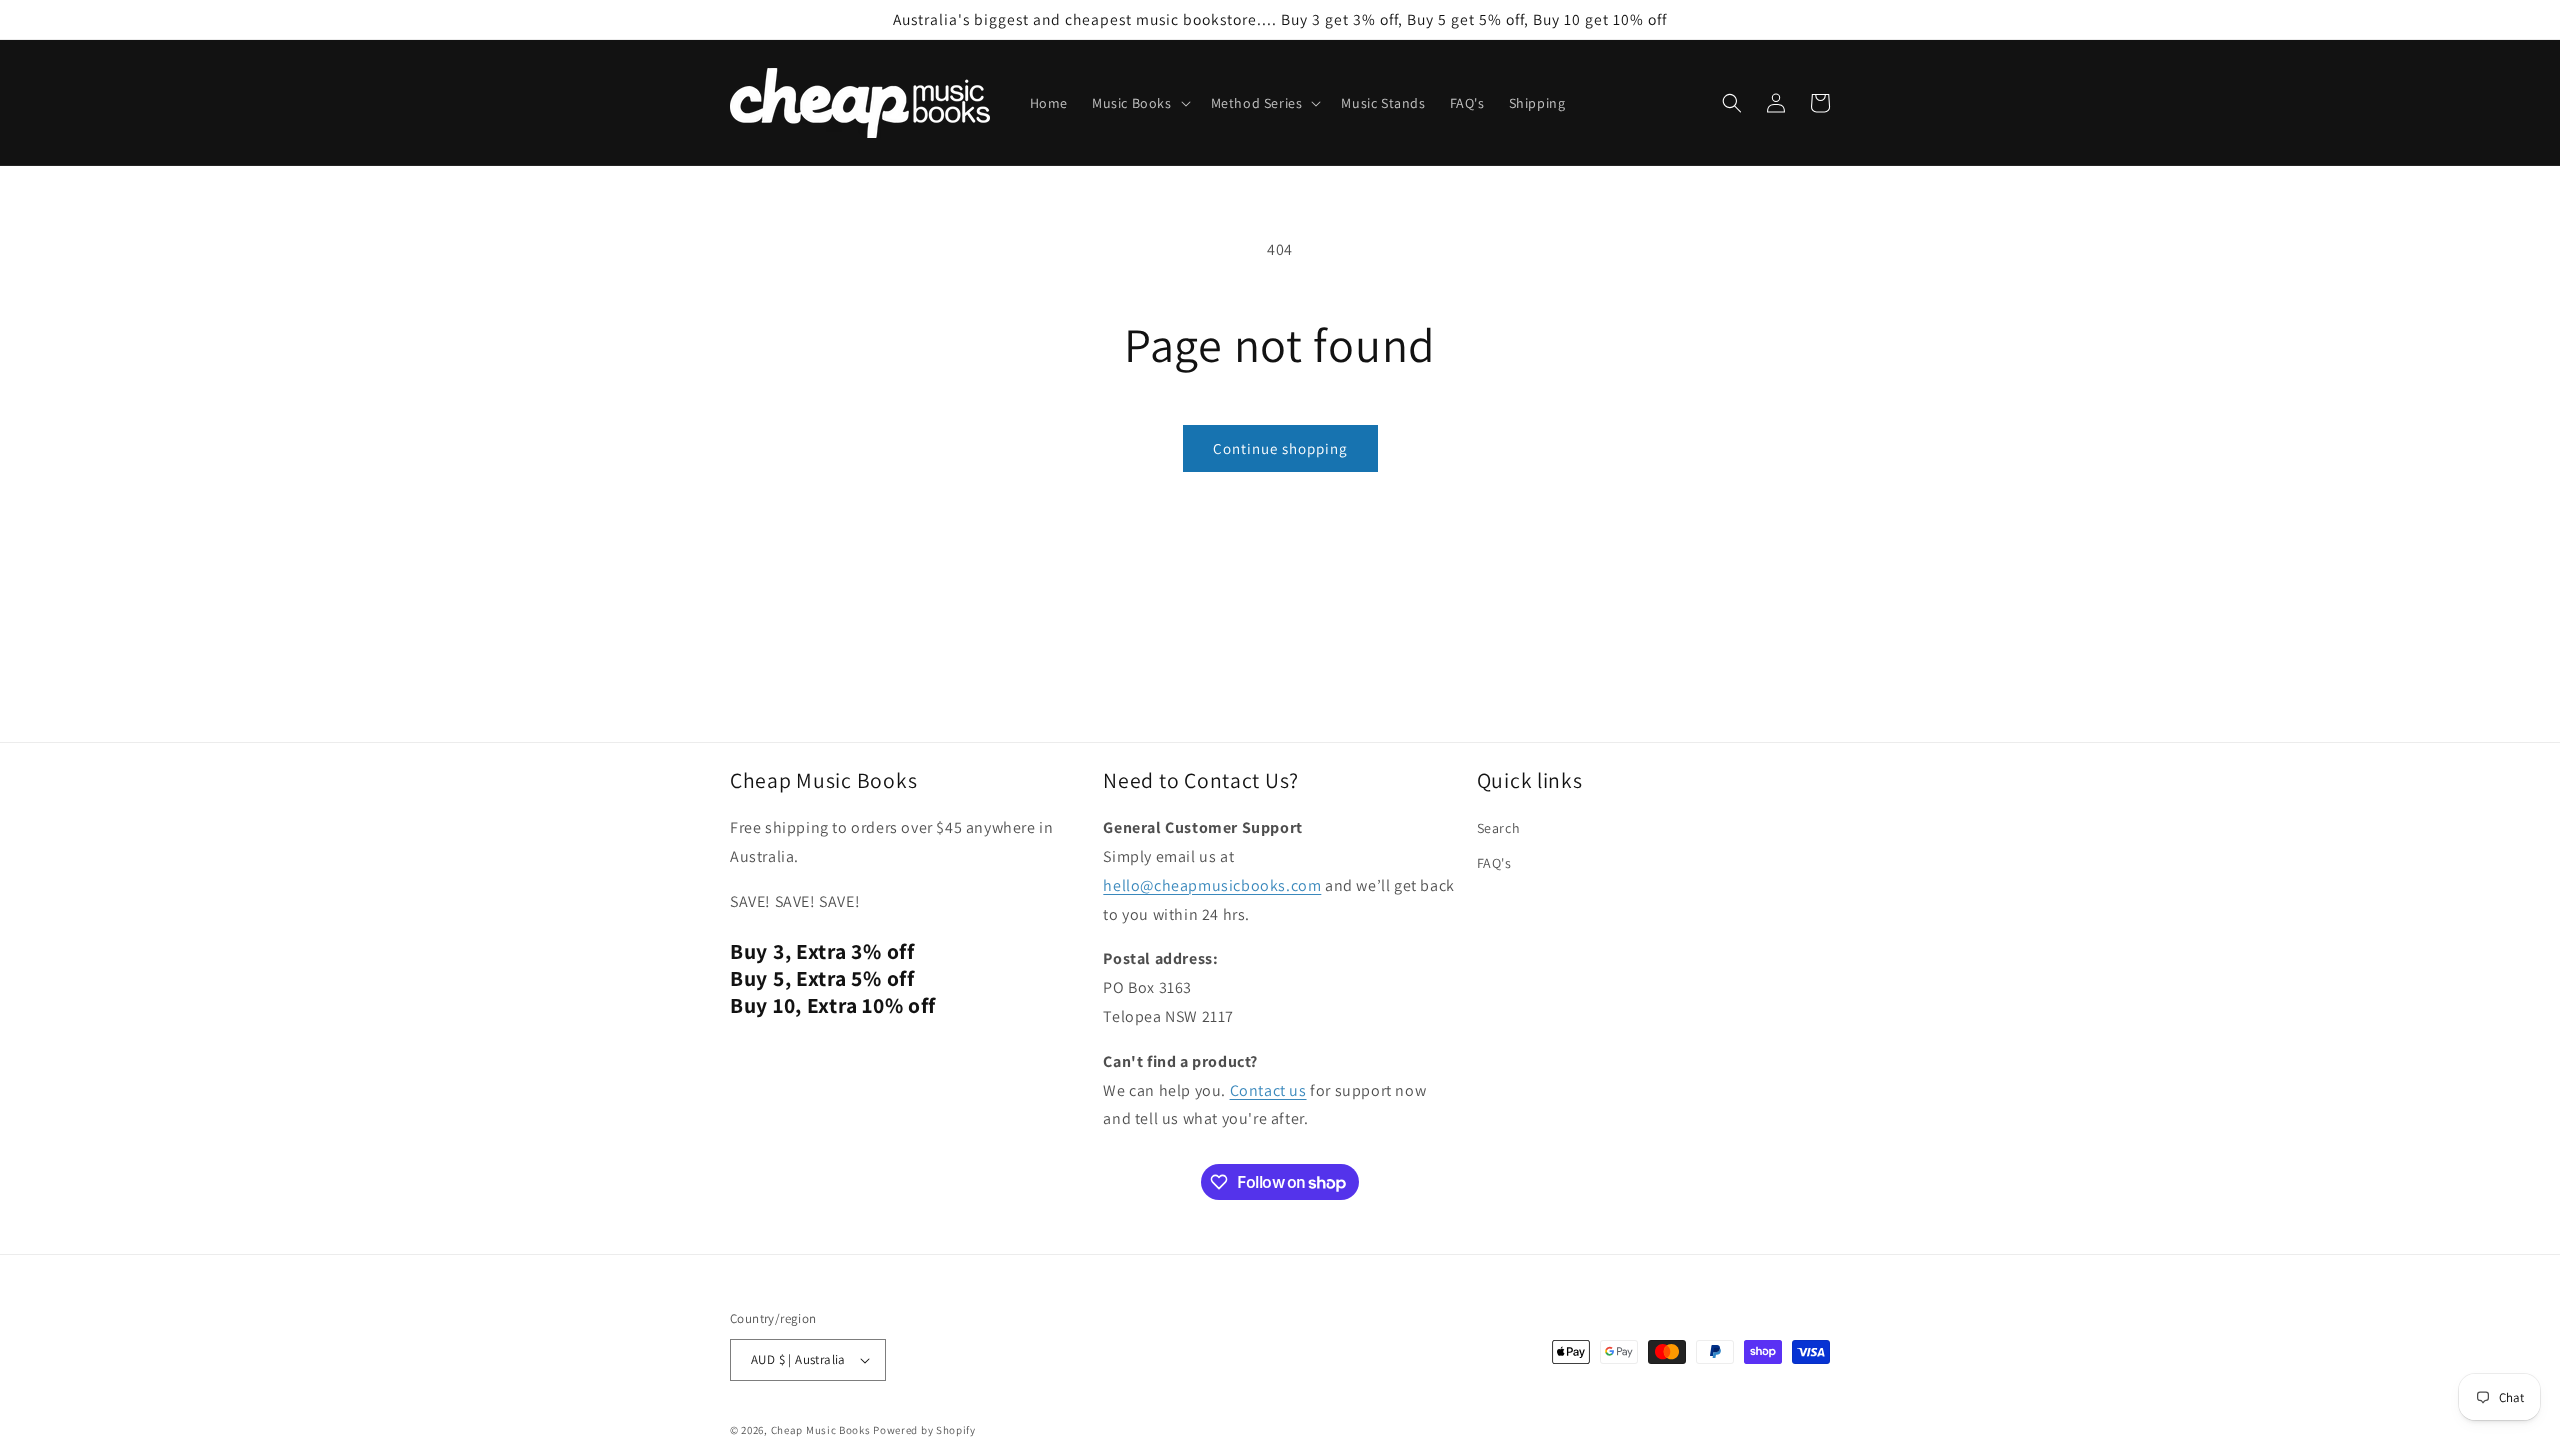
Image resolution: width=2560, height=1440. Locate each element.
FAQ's (1494, 863)
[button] (1139, 103)
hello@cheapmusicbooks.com (1212, 885)
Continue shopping (1280, 448)
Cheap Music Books (821, 1430)
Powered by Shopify (924, 1430)
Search (1499, 828)
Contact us (1268, 1090)
